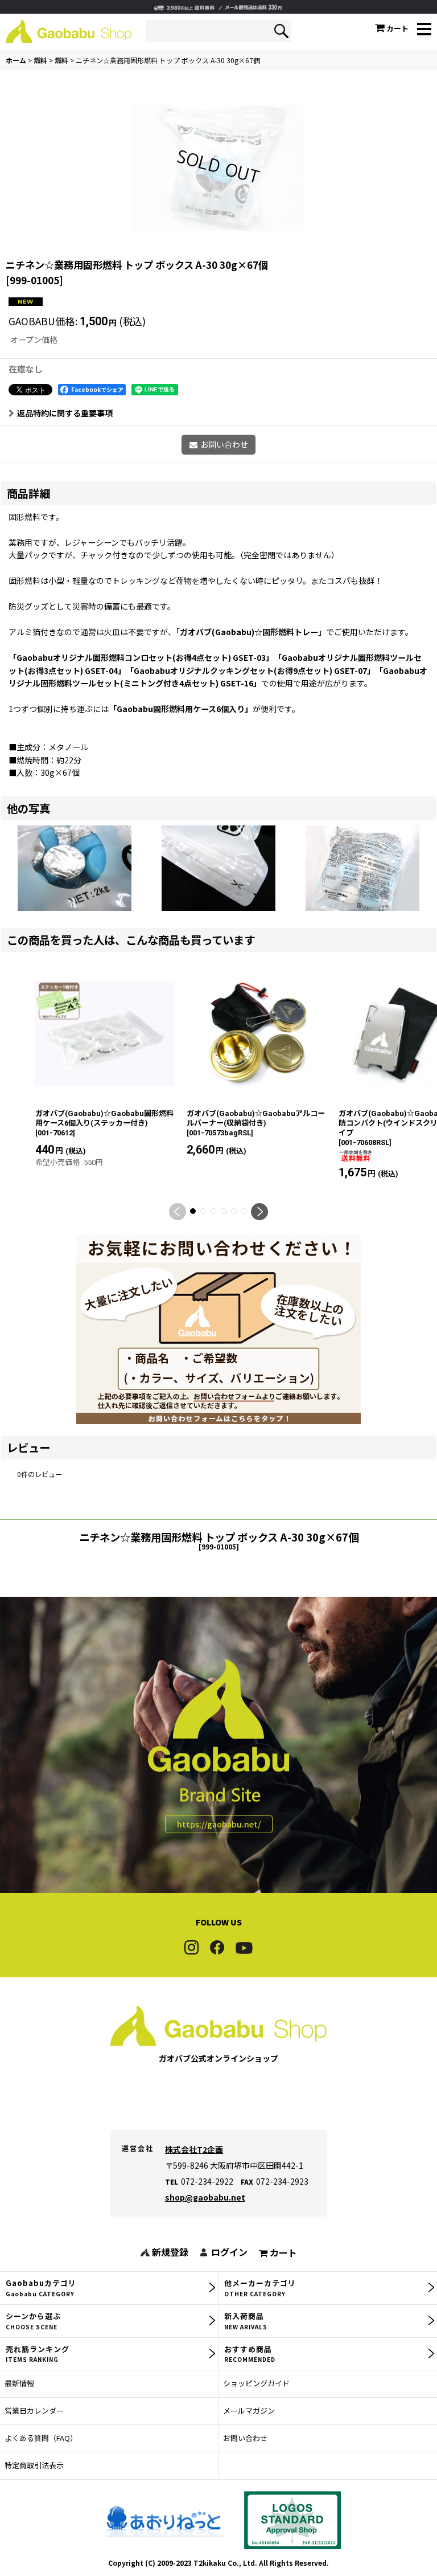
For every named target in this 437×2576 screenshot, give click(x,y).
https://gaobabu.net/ (219, 1824)
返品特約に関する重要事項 (65, 413)
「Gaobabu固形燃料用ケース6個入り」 (181, 709)
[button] (424, 30)
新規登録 (170, 2252)
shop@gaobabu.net (205, 2197)
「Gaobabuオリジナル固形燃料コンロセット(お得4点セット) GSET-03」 (139, 657)
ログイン (229, 2252)
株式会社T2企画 (194, 2149)
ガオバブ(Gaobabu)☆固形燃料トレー (249, 632)
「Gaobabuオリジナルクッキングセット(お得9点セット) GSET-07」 (250, 670)
